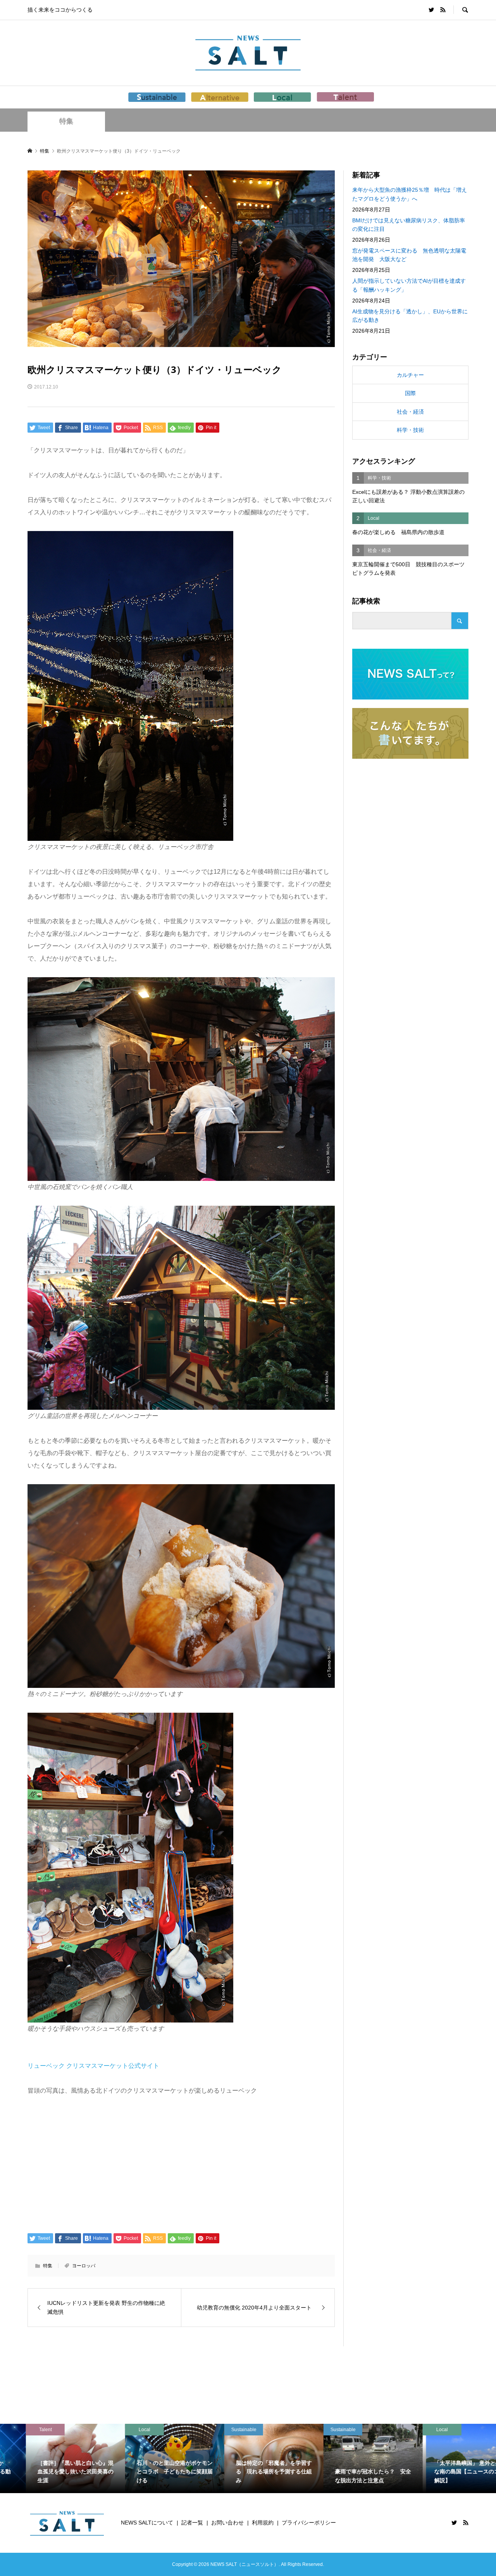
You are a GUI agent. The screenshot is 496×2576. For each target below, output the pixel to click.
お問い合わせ (227, 2523)
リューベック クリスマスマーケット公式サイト (93, 2066)
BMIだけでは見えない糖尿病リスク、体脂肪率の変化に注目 (409, 225)
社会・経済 (410, 412)
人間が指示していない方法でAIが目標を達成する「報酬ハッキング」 (409, 285)
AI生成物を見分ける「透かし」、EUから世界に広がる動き (410, 316)
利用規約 (263, 2523)
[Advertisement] (181, 2164)
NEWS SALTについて (147, 2523)
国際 (410, 393)
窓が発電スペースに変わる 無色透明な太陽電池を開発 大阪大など (409, 255)
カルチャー (410, 375)
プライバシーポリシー (309, 2523)
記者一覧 (192, 2523)
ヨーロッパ (84, 2266)
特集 (66, 121)
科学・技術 (410, 430)
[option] (50, 2458)
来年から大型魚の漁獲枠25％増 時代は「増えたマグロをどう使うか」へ (410, 194)
